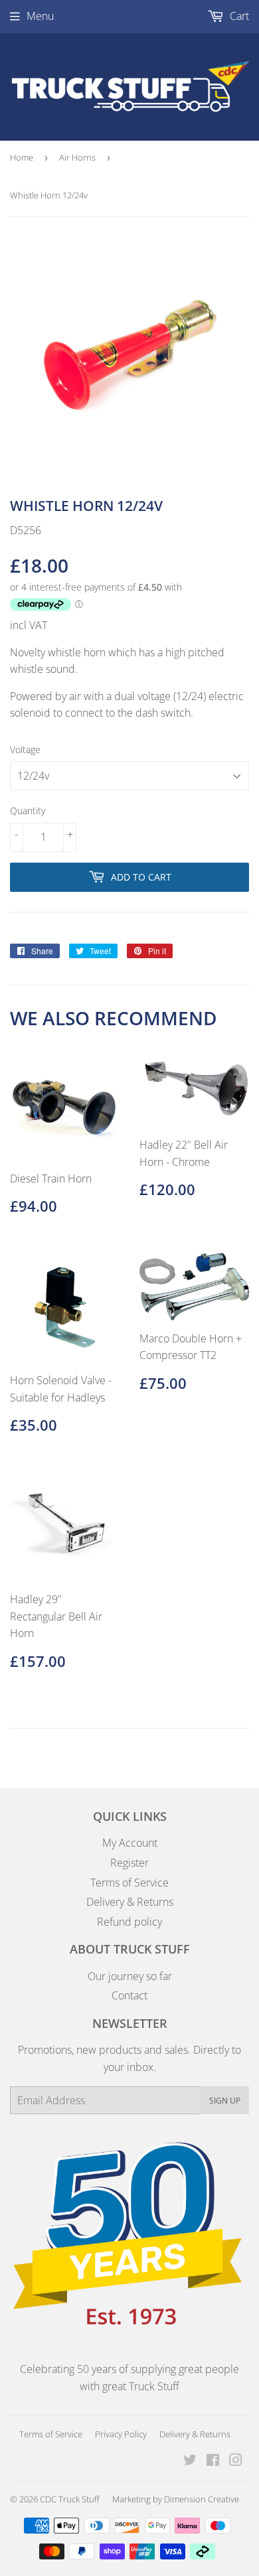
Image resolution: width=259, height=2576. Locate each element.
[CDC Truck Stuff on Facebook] (213, 2461)
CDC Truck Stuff (70, 2499)
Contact (129, 1995)
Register (129, 1863)
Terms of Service (129, 1883)
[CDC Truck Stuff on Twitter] (190, 2461)
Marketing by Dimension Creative (176, 2499)
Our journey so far (130, 1976)
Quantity (28, 811)
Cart (238, 16)
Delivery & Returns (130, 1902)
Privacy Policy (121, 2434)
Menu (40, 16)
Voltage (25, 750)
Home (22, 157)
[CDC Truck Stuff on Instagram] (236, 2461)
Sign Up (225, 2101)
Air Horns (77, 157)
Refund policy (129, 1922)
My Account (130, 1843)
